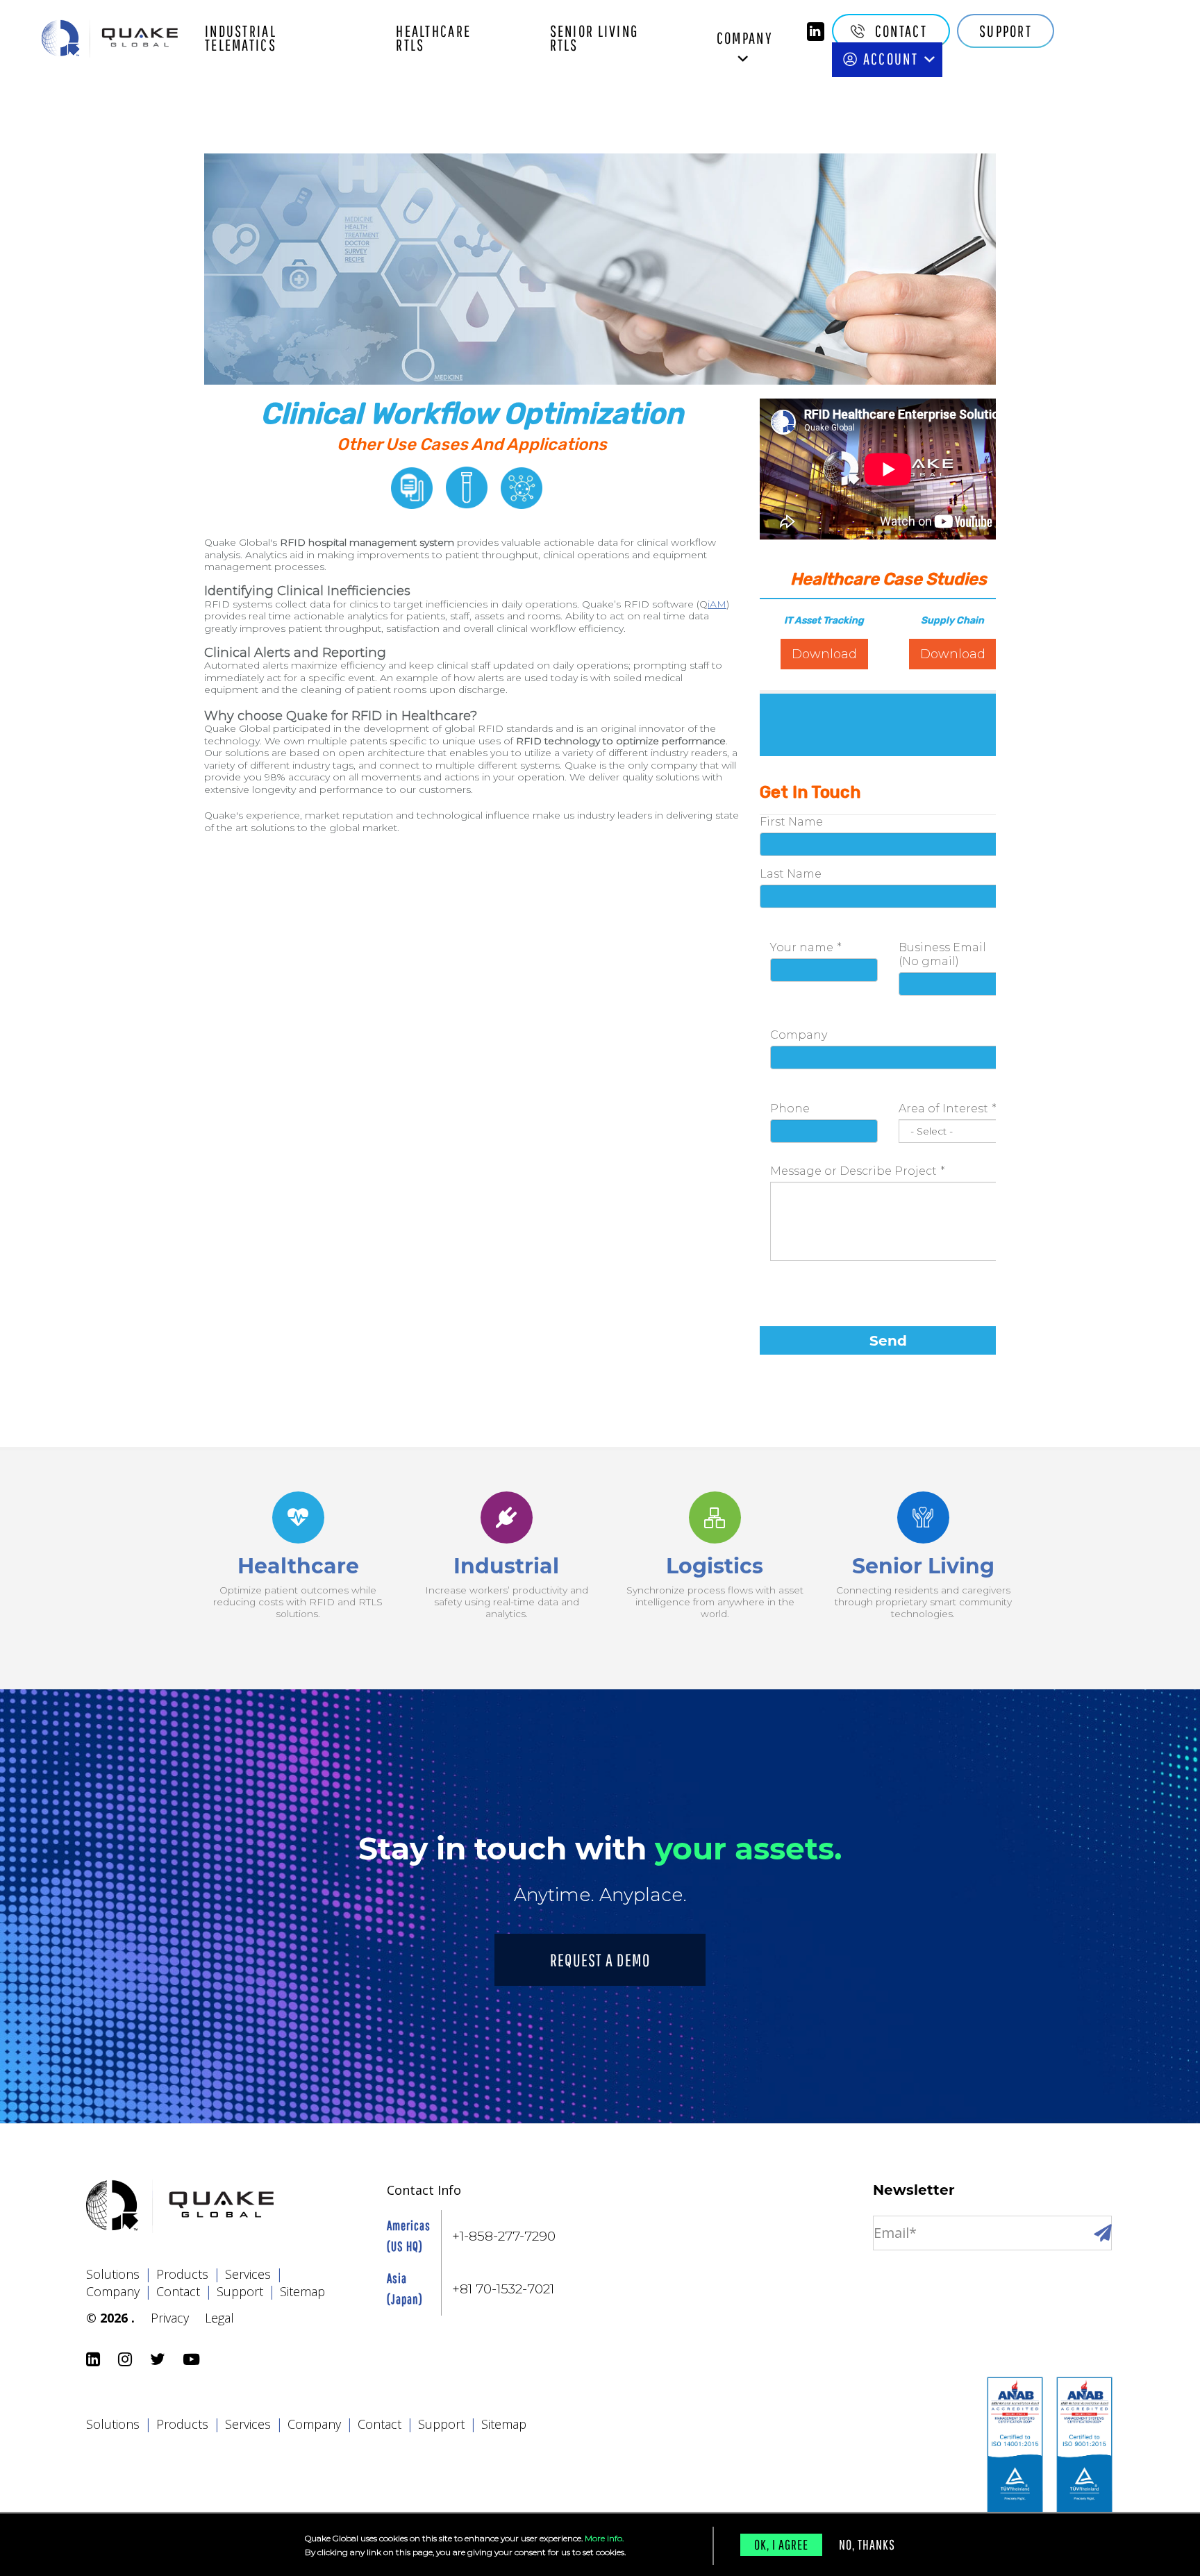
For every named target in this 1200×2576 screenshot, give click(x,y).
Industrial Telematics (241, 38)
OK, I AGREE (781, 2544)
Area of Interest (943, 1109)
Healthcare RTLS (433, 38)
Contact (901, 31)
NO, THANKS (867, 2544)
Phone (790, 1109)
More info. (604, 2538)
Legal (219, 2318)
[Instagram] (127, 2360)
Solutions (119, 2274)
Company (745, 38)
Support (1006, 31)
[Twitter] (160, 2360)
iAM (717, 604)
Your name (802, 947)
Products (189, 2274)
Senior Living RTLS (594, 38)
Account (891, 59)
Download (824, 654)
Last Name (791, 874)
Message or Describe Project (853, 1171)
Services (254, 2274)
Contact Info (424, 2190)
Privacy (170, 2318)
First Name (791, 822)
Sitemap (302, 2291)
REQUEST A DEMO (600, 1960)
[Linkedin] (816, 32)
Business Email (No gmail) (942, 954)
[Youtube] (193, 2360)
